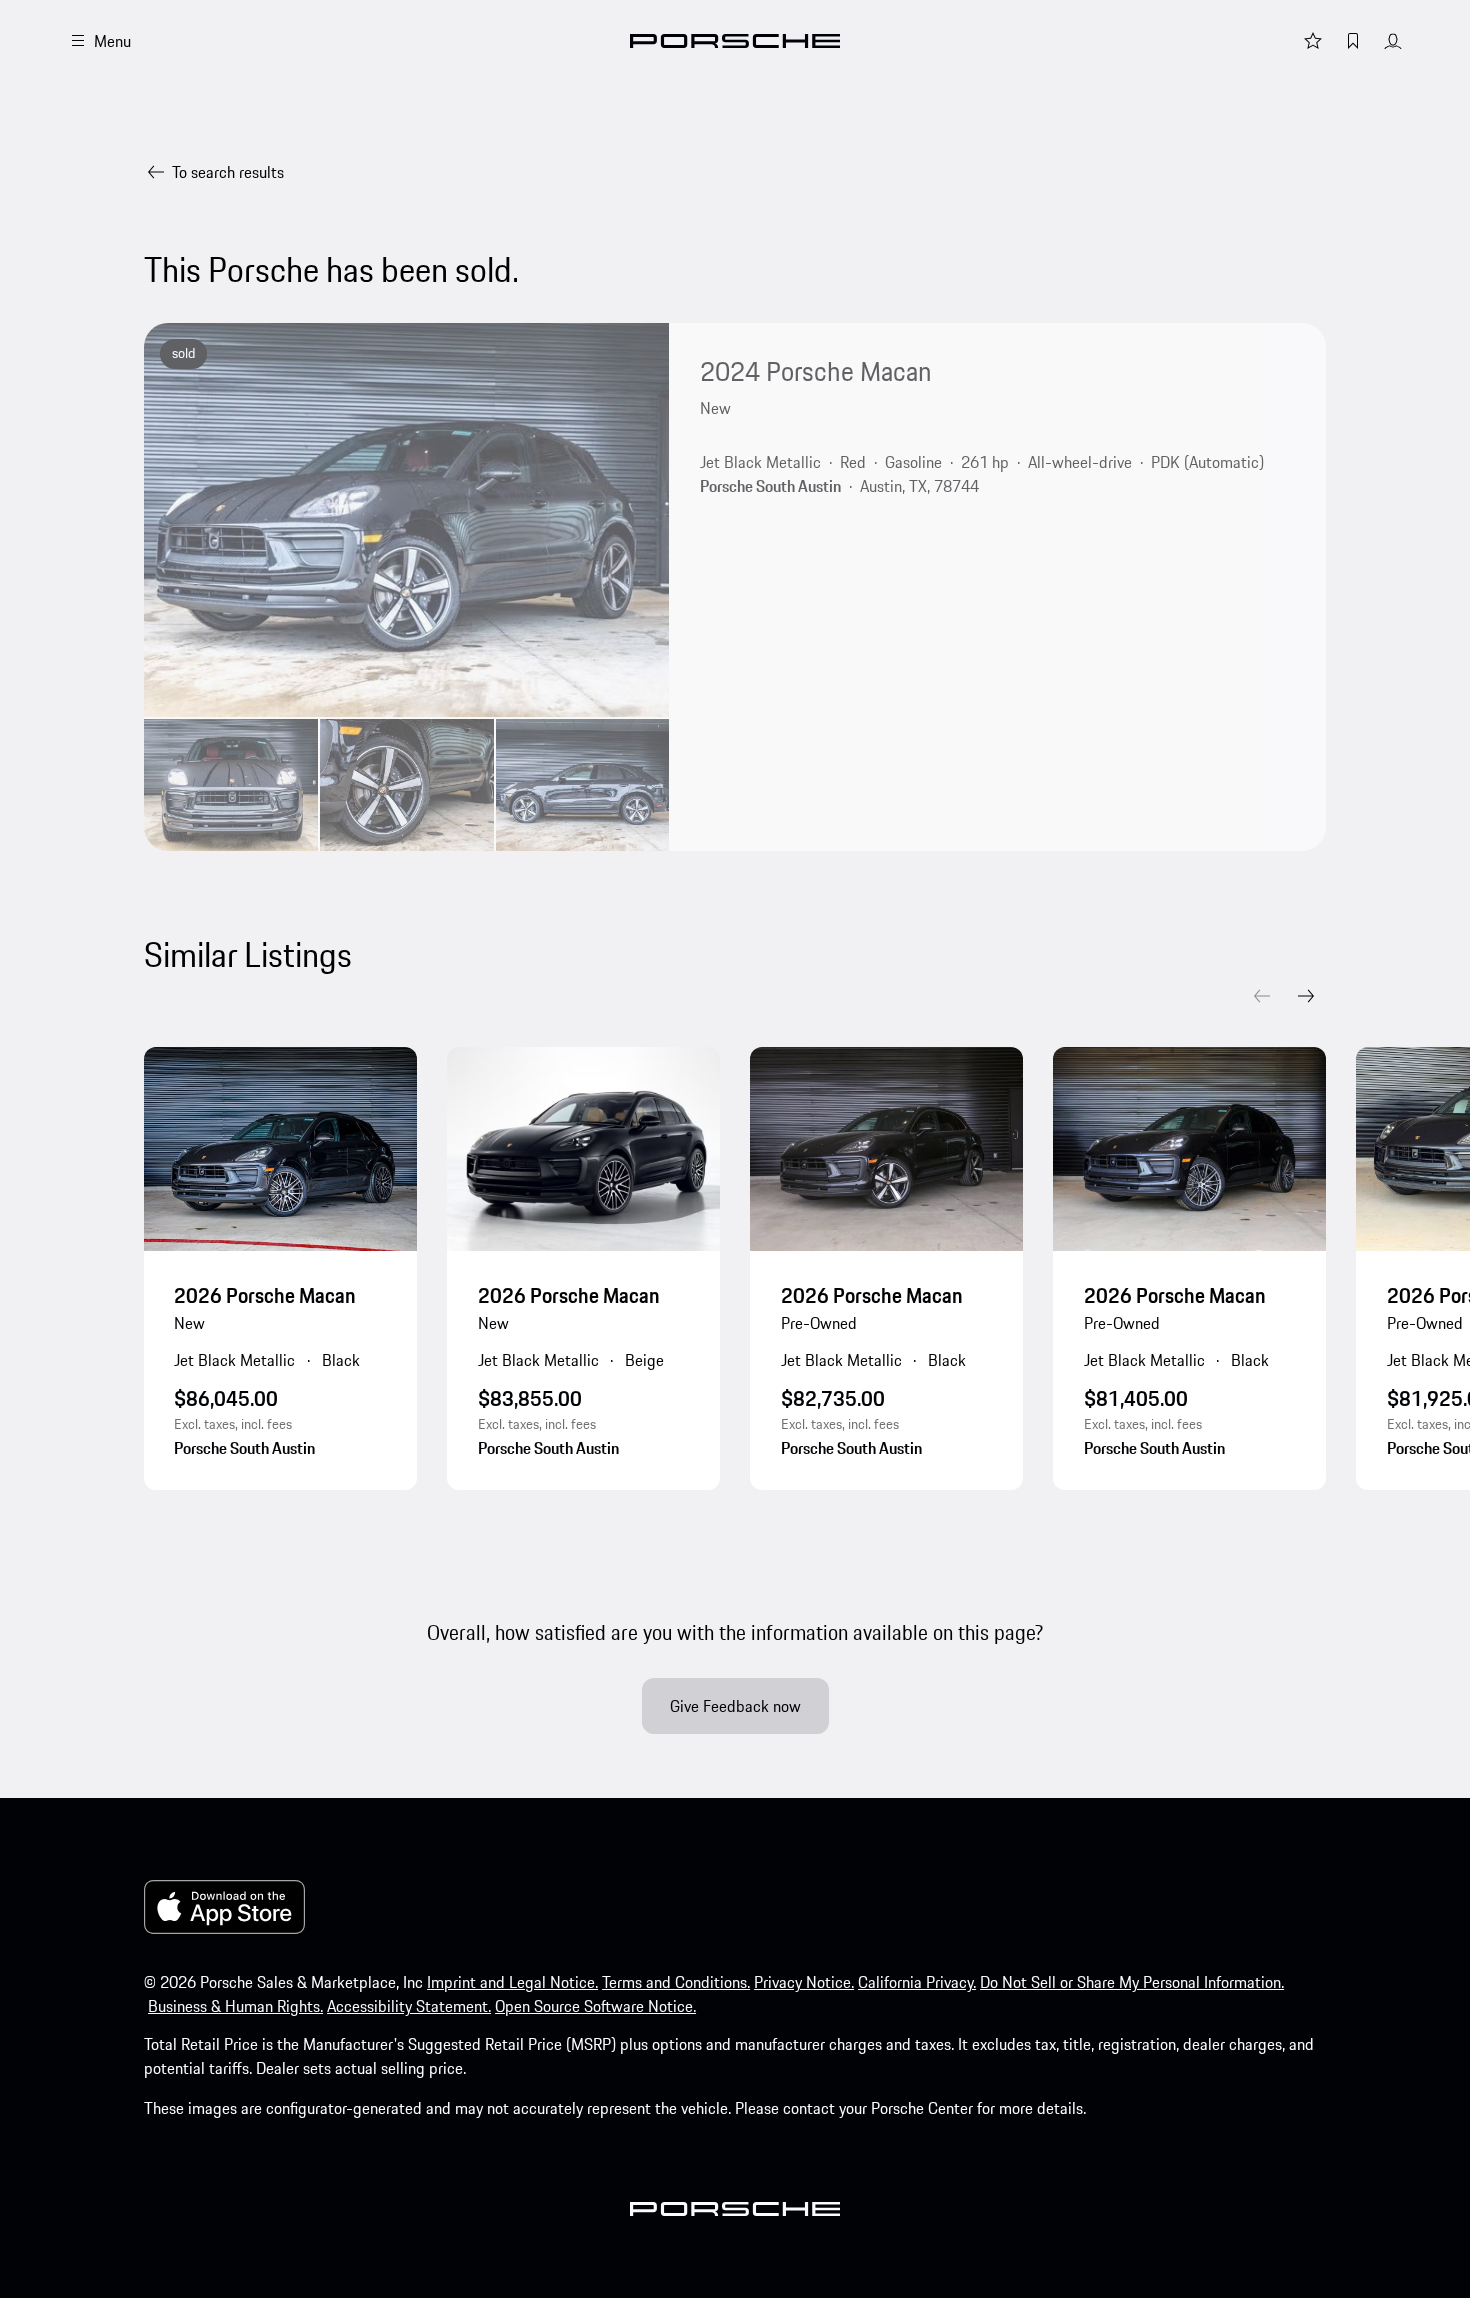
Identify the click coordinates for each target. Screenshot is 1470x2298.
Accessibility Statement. (409, 2006)
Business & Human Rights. (235, 2006)
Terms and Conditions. (676, 1982)
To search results (228, 172)
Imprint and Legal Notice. (512, 1982)
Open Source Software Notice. (595, 2006)
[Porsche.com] (735, 41)
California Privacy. (917, 1982)
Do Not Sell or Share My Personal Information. (1132, 1982)
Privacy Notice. (804, 1982)
